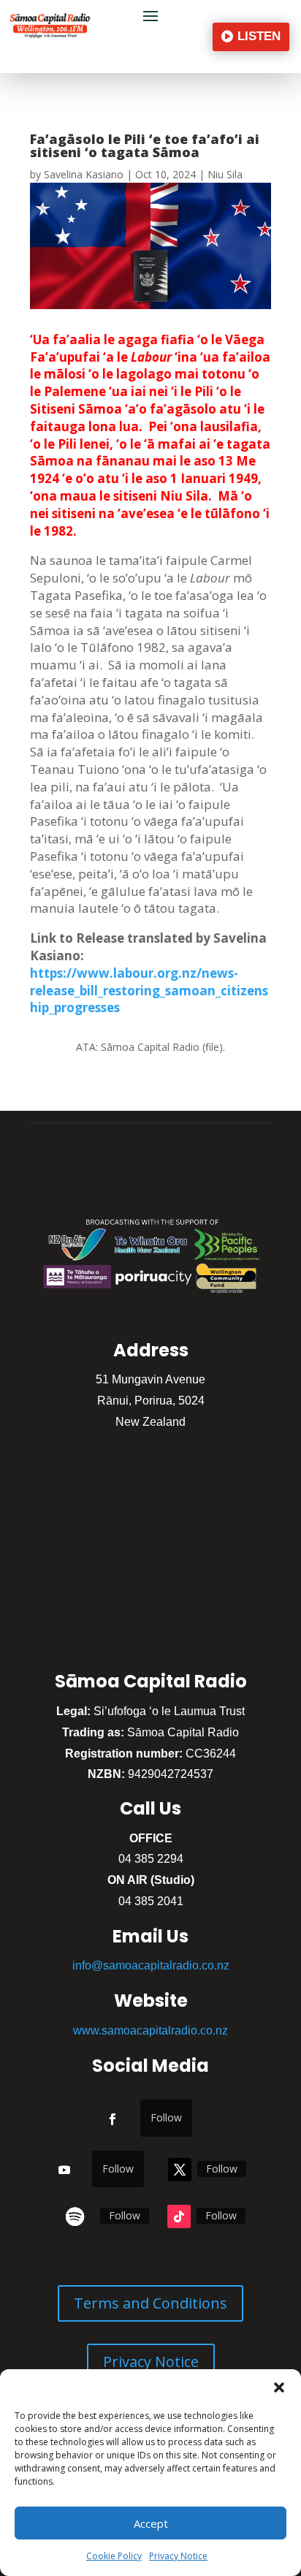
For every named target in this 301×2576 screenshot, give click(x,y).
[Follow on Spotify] (75, 2216)
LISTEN (259, 36)
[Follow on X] (180, 2170)
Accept (151, 2523)
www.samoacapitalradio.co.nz (150, 2030)
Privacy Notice (178, 2556)
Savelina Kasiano (84, 174)
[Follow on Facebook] (113, 2119)
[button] (279, 2387)
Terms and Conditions (150, 2303)
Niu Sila (225, 174)
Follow (166, 2117)
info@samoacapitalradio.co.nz (151, 1965)
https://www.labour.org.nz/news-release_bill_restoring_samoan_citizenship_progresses (149, 991)
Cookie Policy (114, 2556)
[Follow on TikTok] (179, 2216)
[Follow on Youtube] (64, 2170)
